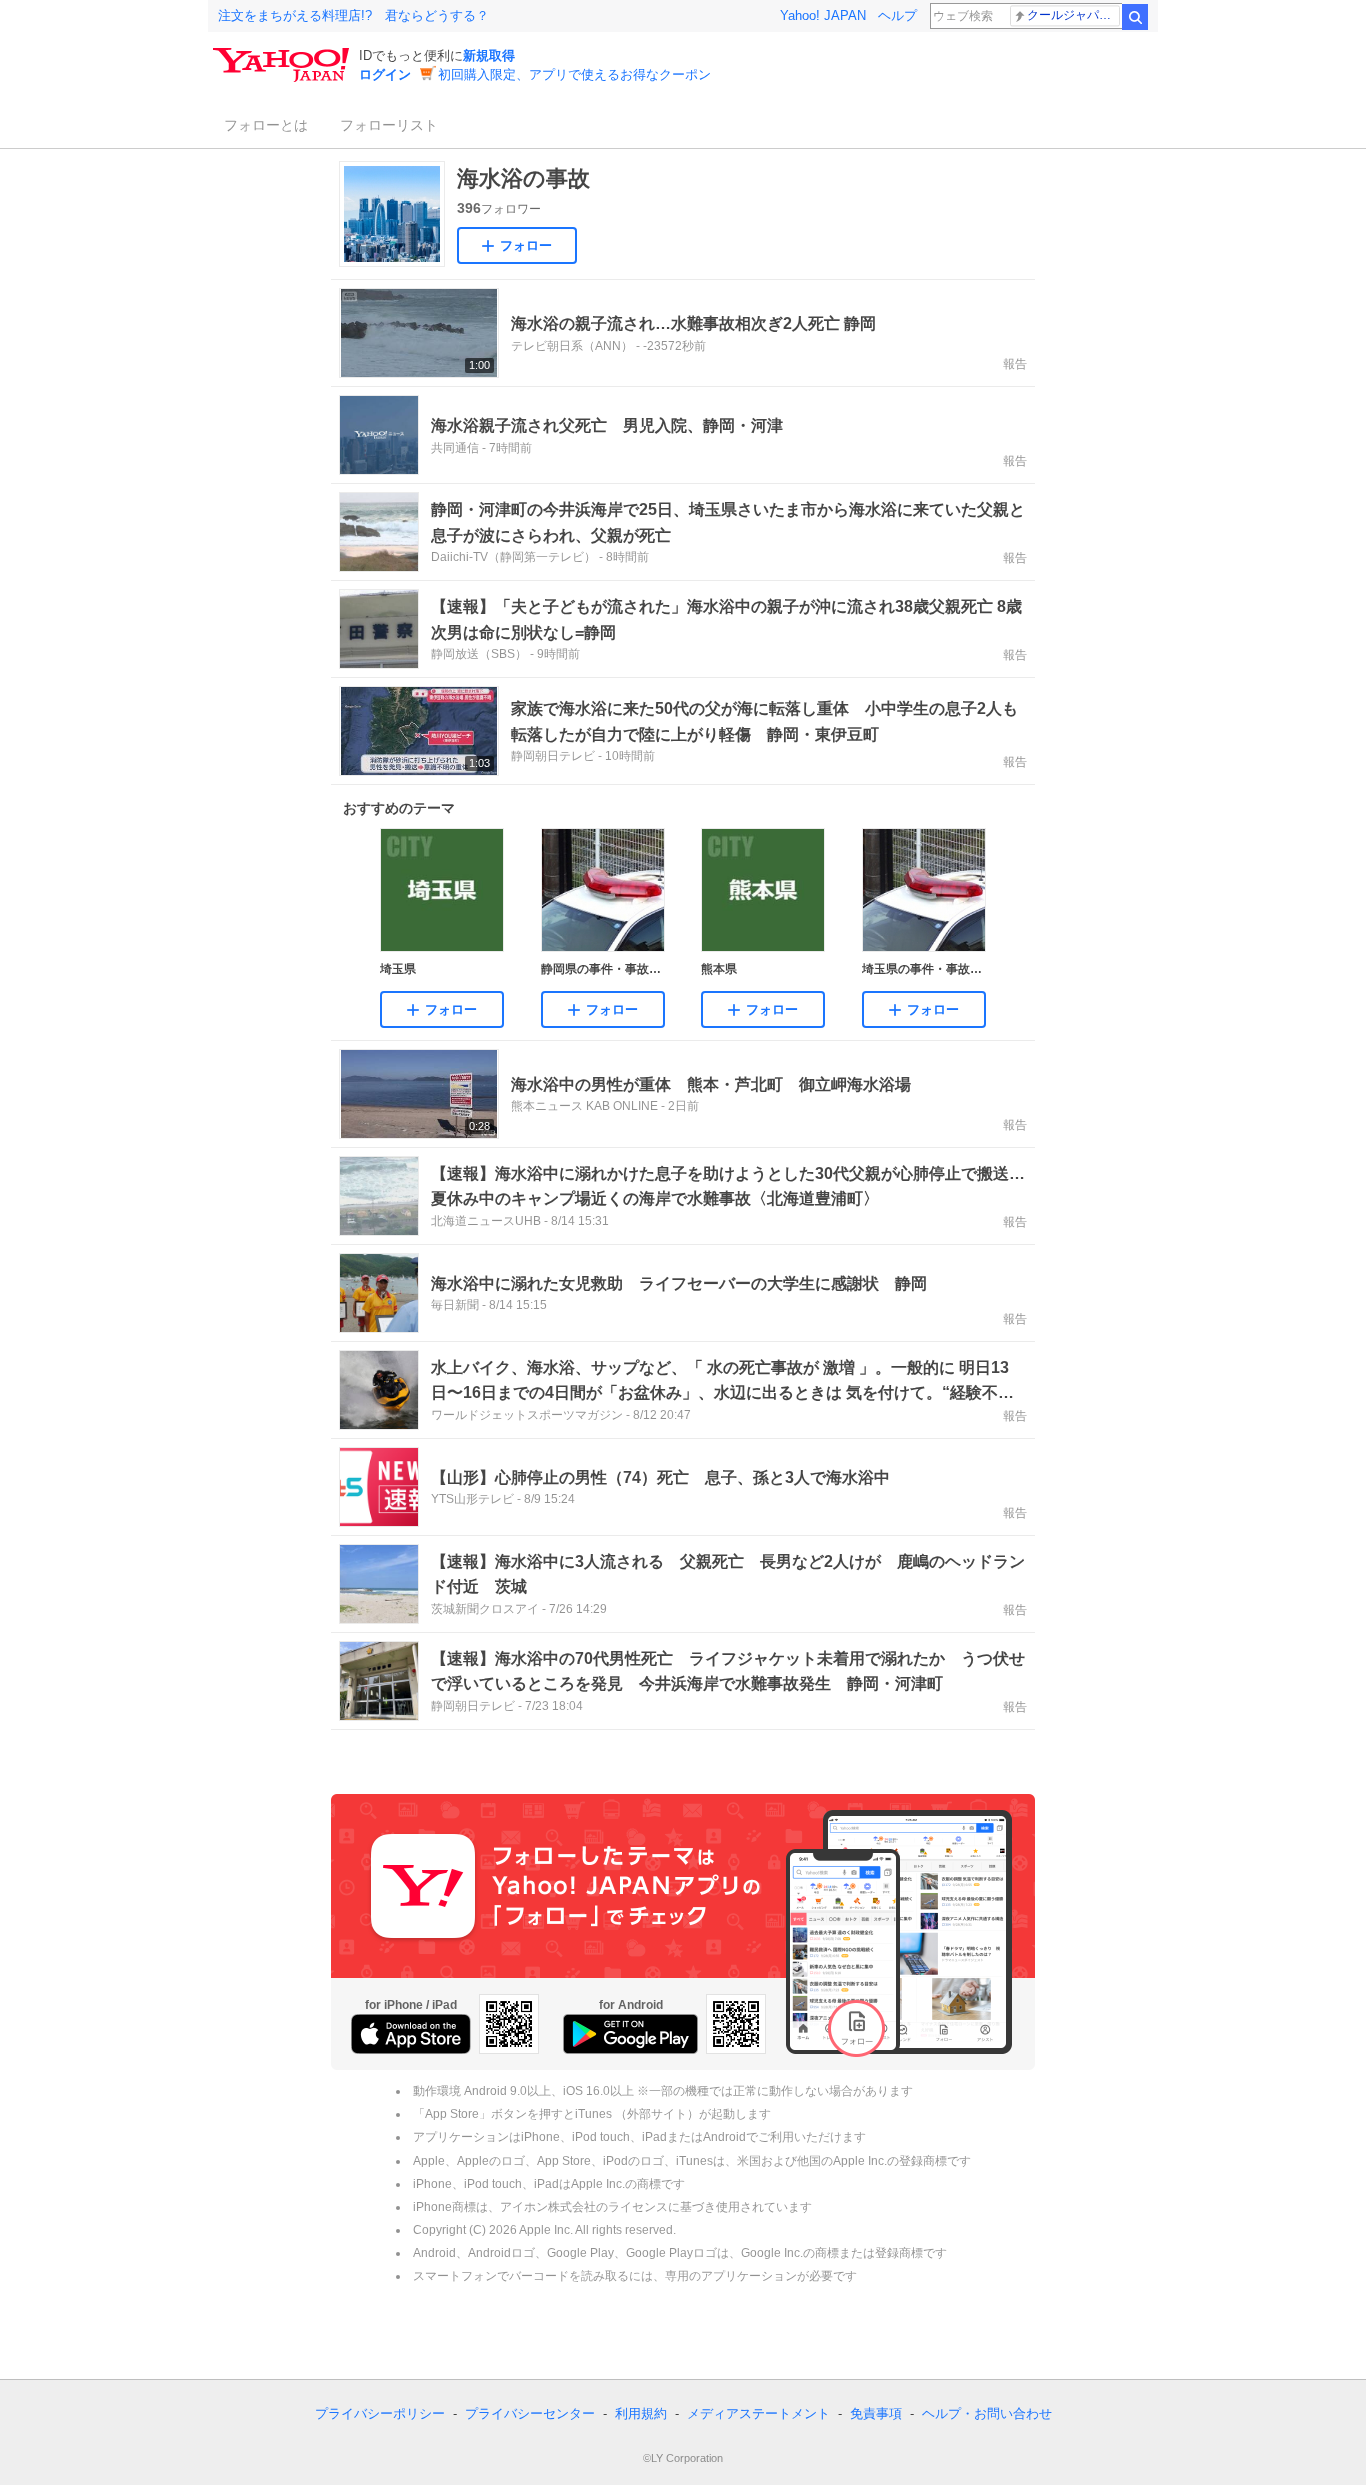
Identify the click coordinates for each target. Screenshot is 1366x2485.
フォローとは (266, 125)
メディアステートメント (758, 2413)
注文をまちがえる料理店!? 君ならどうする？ (353, 15)
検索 (1135, 17)
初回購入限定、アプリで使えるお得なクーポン (574, 74)
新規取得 (489, 55)
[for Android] (630, 2034)
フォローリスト (389, 125)
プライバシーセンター (530, 2413)
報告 (1015, 364)
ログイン (385, 74)
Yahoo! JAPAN (823, 15)
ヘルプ (897, 15)
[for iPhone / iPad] (411, 2034)
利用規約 (641, 2413)
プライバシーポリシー (380, 2413)
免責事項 (876, 2413)
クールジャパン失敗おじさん (1073, 15)
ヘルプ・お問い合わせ (987, 2413)
